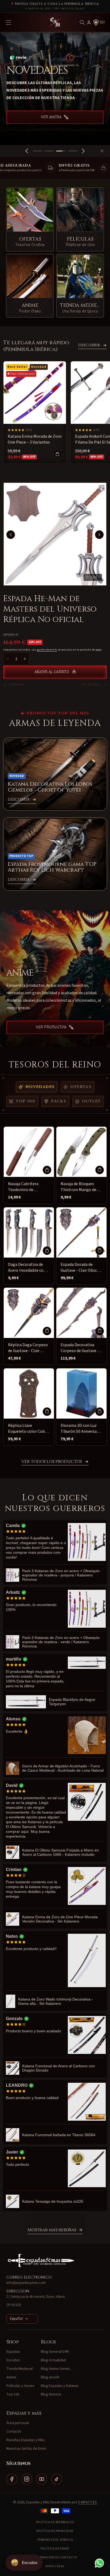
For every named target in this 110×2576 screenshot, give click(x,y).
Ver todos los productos (52, 1462)
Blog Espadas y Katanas (60, 2386)
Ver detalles (91, 684)
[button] (82, 22)
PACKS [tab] (59, 1101)
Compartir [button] (17, 684)
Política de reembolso (55, 2522)
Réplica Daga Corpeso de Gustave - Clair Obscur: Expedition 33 (28, 1348)
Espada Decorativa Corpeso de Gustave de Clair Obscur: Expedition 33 (81, 1348)
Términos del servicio (55, 2540)
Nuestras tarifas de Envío (26, 2449)
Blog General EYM (55, 2352)
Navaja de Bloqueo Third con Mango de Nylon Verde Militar (78, 1187)
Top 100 (13, 2394)
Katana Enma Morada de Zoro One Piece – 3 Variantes (35, 439)
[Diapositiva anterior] (27, 151)
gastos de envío (47, 650)
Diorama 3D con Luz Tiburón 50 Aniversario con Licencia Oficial (81, 1429)
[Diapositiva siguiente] (83, 151)
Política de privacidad (55, 2531)
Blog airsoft (50, 2377)
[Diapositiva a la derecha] (99, 535)
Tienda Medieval (20, 2369)
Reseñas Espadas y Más (25, 2440)
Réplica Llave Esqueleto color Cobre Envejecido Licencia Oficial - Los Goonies (28, 1429)
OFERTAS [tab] (81, 1087)
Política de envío (55, 2549)
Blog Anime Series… (57, 2369)
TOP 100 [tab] (25, 1101)
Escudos (13, 2360)
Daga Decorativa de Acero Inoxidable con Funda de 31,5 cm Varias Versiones (27, 1268)
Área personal (18, 2423)
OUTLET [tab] (91, 1101)
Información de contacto (55, 2557)
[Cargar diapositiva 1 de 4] (37, 151)
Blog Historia (51, 2394)
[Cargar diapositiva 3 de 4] (61, 151)
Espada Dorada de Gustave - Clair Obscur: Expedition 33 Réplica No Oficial (81, 1268)
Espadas (13, 2352)
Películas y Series (20, 2386)
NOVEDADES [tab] (40, 1087)
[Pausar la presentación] (104, 151)
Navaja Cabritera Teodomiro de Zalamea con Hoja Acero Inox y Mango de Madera (28, 1187)
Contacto (14, 2432)
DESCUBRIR (89, 345)
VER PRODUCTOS (51, 1027)
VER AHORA (51, 124)
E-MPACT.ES (88, 2502)
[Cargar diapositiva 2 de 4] (49, 151)
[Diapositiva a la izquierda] (11, 535)
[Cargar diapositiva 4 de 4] (73, 151)
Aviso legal (55, 2566)
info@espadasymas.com (26, 2283)
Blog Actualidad (53, 2360)
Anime (11, 2377)
